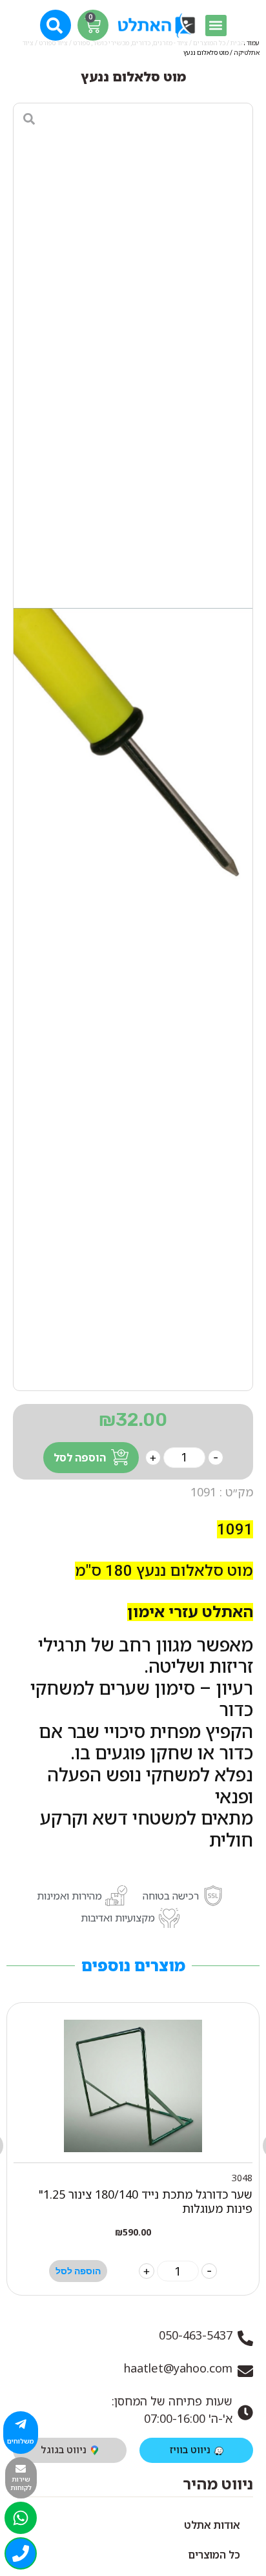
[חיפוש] (56, 24)
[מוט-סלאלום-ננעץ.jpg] (133, 747)
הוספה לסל (80, 1458)
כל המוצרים (214, 2555)
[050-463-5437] (245, 2338)
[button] (216, 26)
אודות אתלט (212, 2525)
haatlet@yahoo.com (178, 2368)
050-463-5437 (196, 2335)
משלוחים (21, 2441)
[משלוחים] (21, 2424)
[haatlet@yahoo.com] (245, 2371)
